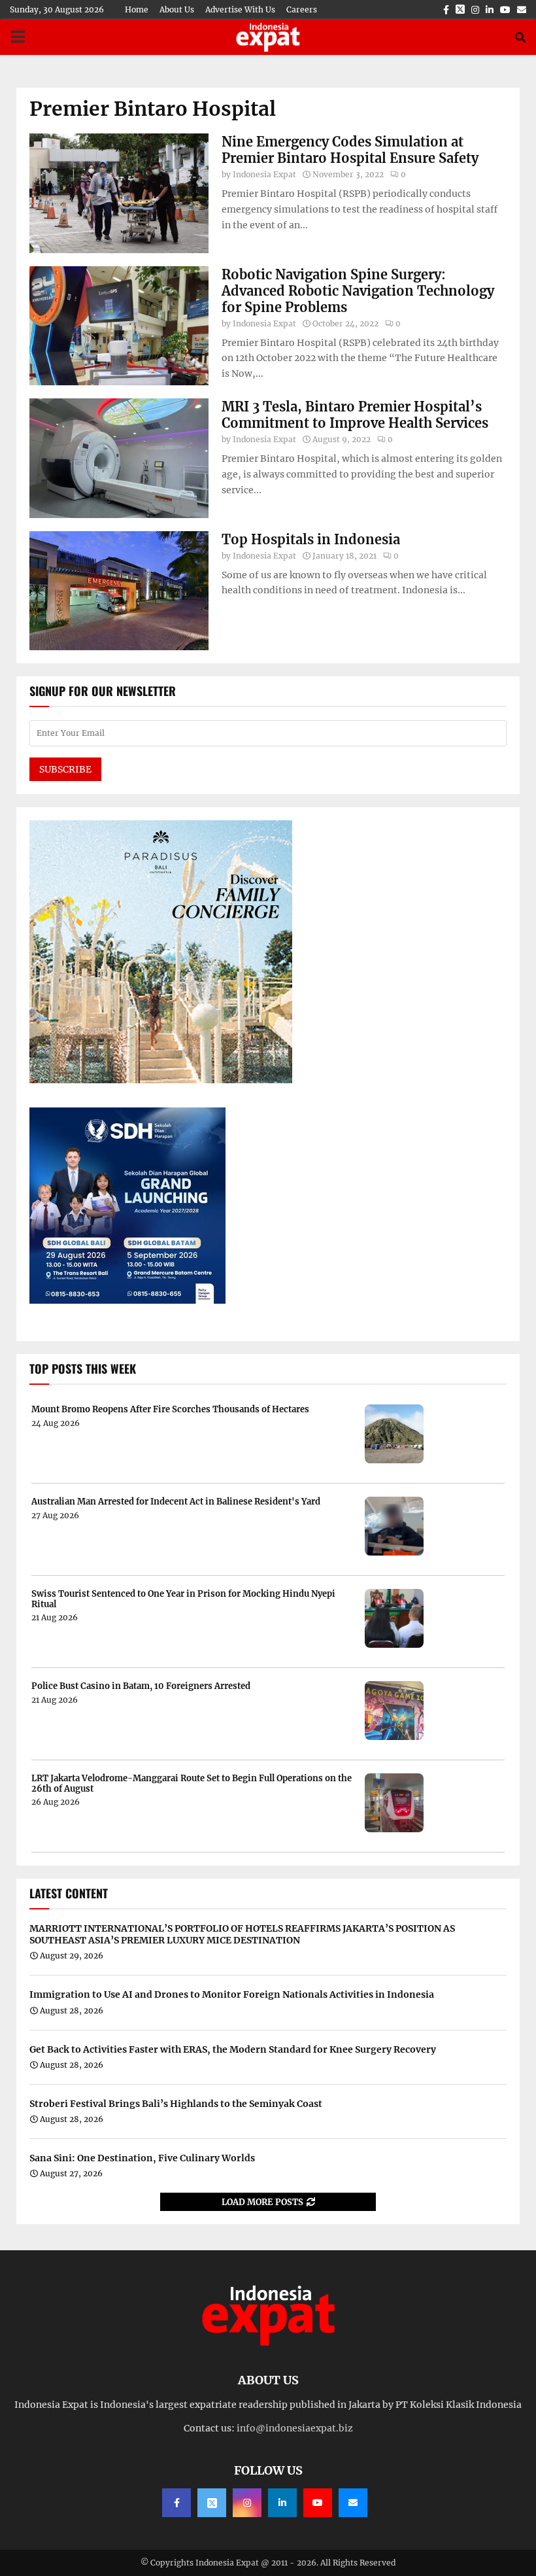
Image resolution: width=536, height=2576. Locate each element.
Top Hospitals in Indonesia (311, 539)
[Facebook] (176, 2503)
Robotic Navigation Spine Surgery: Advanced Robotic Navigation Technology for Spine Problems (358, 291)
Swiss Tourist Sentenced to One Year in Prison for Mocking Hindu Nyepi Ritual (183, 1599)
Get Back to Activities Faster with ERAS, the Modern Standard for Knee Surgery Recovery (233, 2049)
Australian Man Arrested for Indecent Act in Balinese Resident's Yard (176, 1502)
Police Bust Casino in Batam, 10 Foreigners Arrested (141, 1686)
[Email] (353, 2503)
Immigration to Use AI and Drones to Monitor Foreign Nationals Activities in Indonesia (232, 1994)
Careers (302, 9)
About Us (177, 9)
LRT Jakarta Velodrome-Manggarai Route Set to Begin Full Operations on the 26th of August (192, 1784)
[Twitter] (212, 2503)
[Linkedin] (282, 2503)
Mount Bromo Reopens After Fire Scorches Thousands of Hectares (170, 1410)
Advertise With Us (240, 9)
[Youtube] (318, 2503)
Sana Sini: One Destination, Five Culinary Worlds (142, 2158)
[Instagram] (247, 2503)
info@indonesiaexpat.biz (295, 2428)
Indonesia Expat (264, 174)
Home (137, 9)
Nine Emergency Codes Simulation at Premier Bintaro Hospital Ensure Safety (350, 150)
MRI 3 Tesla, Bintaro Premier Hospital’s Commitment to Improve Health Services (355, 415)
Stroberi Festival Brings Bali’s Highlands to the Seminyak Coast (176, 2104)
